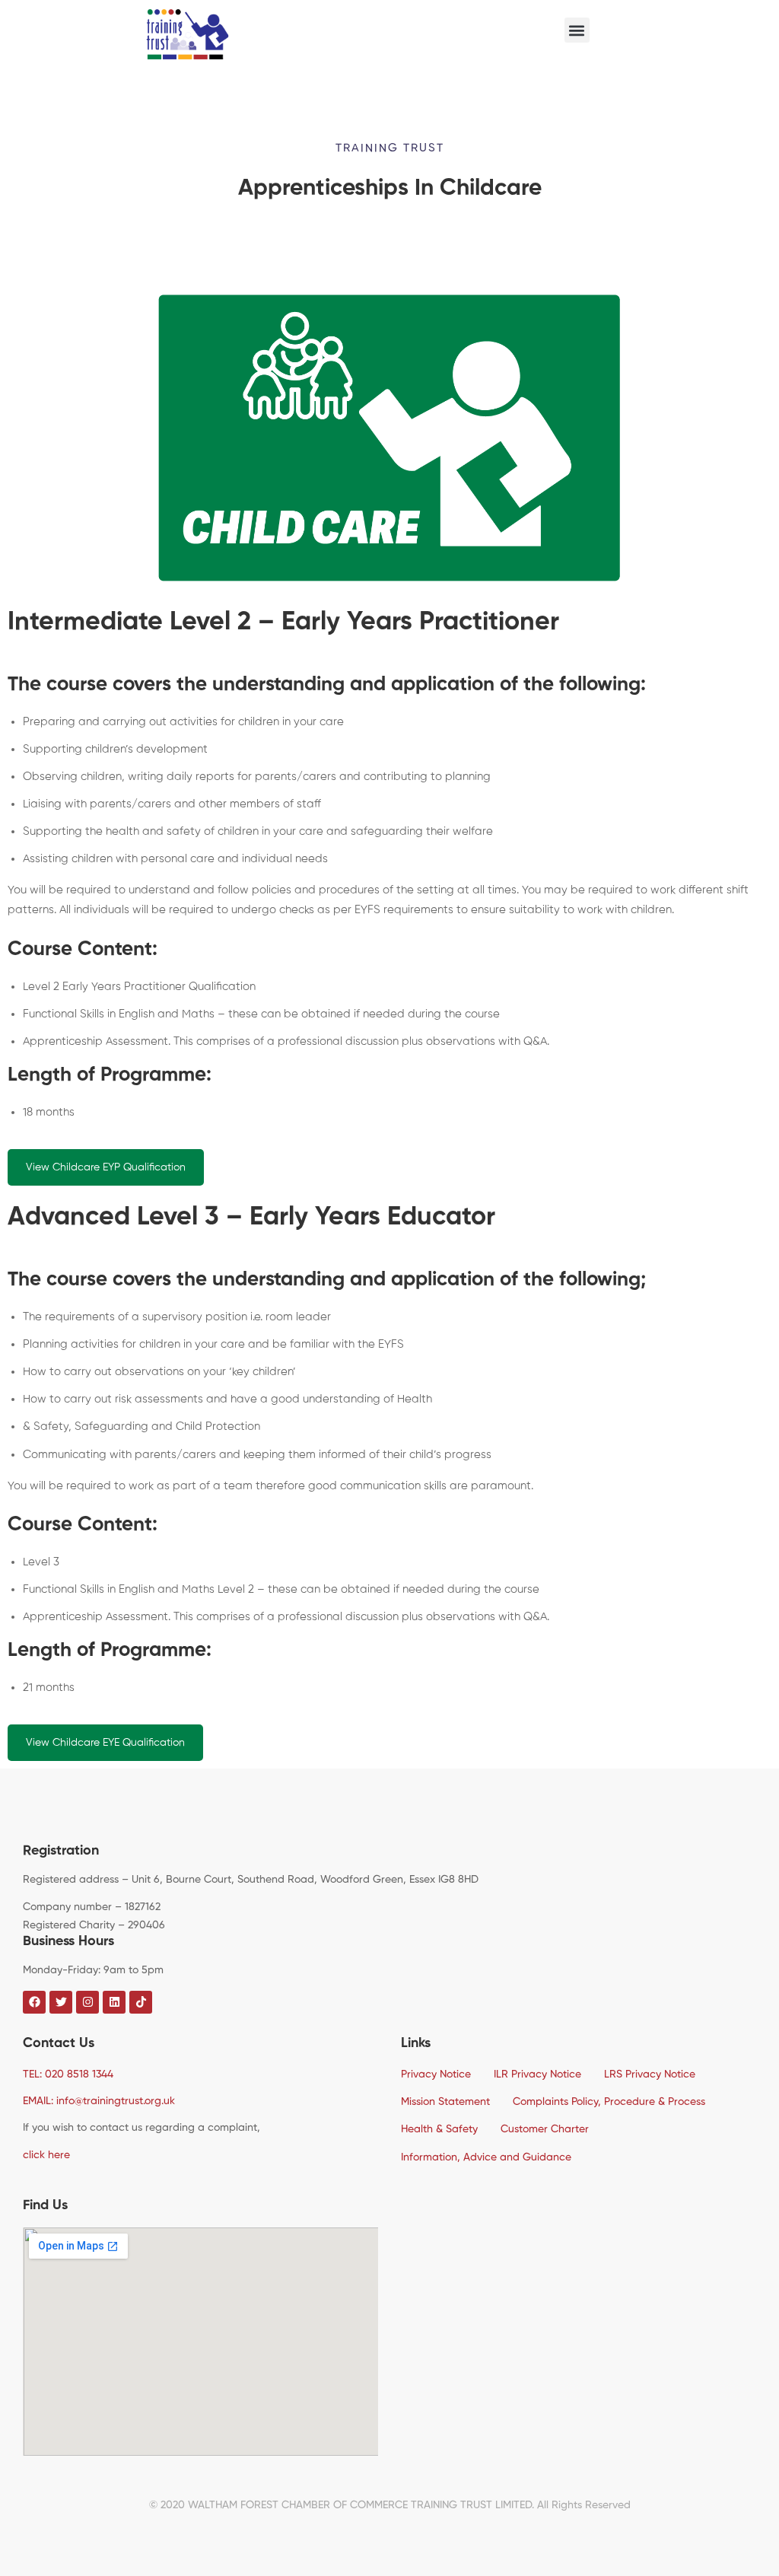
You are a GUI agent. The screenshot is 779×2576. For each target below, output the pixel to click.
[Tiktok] (141, 2002)
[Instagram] (53, 1985)
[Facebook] (23, 1985)
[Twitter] (38, 1985)
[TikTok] (84, 1985)
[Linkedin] (68, 1985)
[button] (577, 30)
